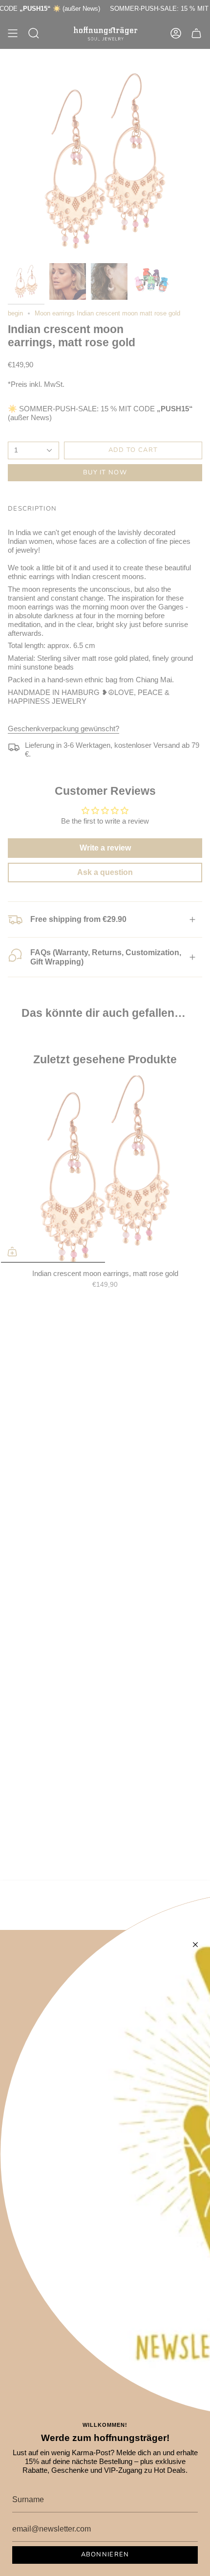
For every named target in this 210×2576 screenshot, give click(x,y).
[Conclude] (195, 1945)
